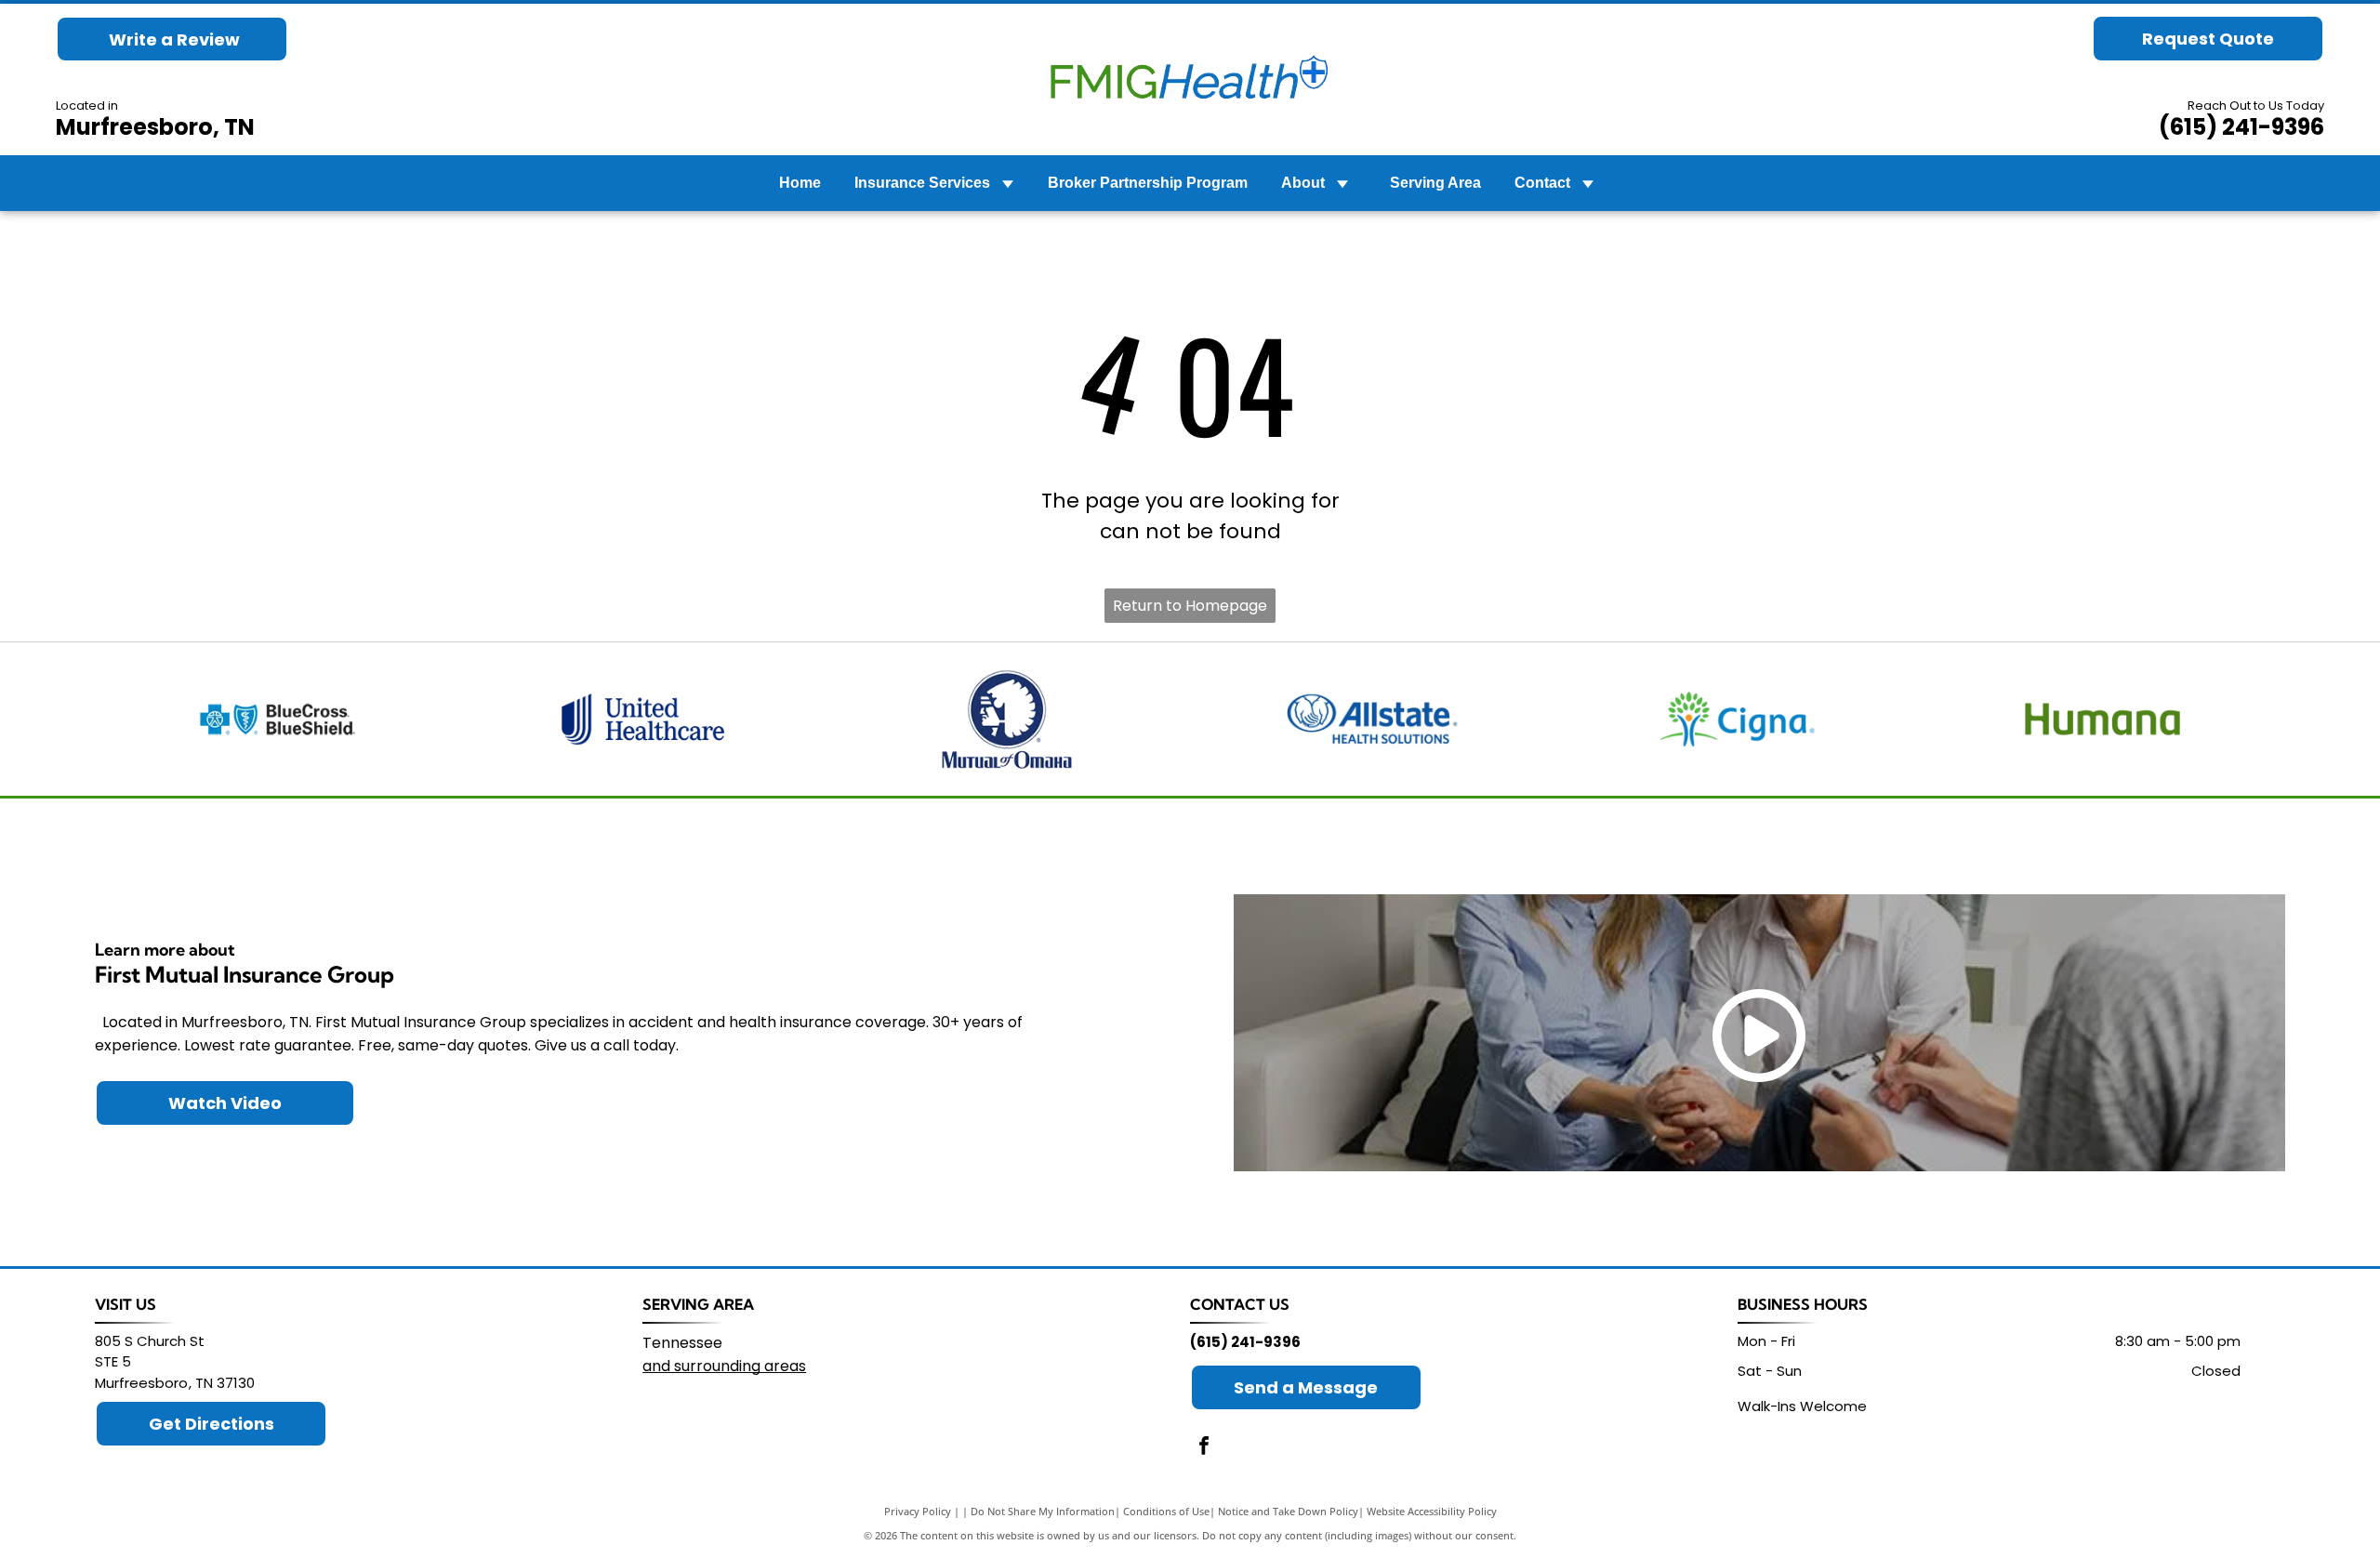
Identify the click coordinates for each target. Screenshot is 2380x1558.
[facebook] (1204, 1448)
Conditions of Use (1166, 1511)
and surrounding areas (724, 1366)
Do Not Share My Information (1043, 1511)
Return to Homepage (1190, 606)
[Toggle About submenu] (1342, 183)
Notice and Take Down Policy (1288, 1511)
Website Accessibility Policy (1432, 1511)
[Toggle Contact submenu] (1588, 183)
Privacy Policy (918, 1511)
